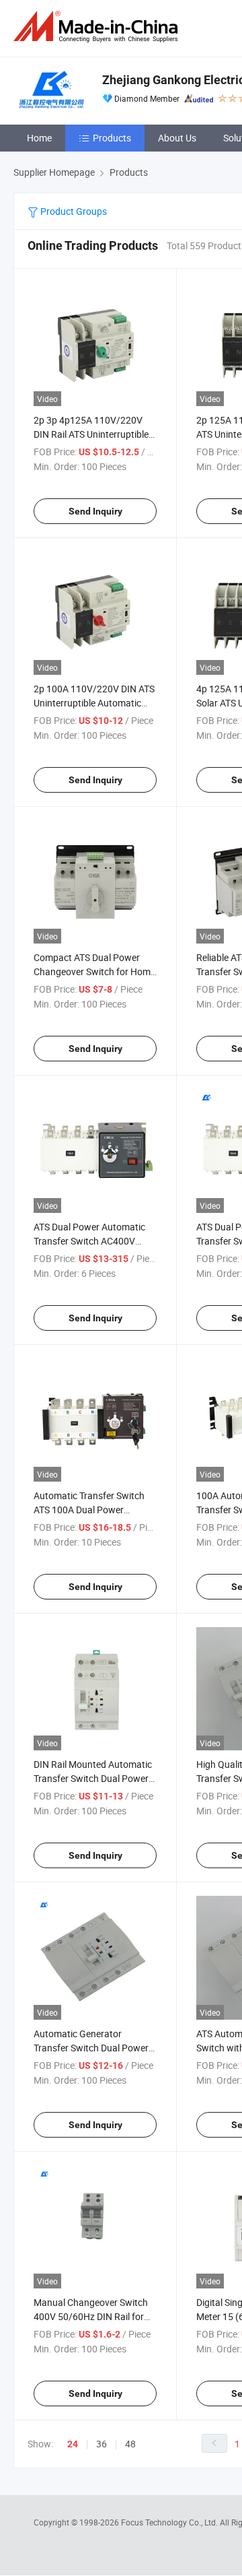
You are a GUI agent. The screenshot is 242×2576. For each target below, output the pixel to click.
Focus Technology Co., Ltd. (170, 2522)
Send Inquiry (95, 511)
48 (130, 2444)
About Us (177, 138)
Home (39, 138)
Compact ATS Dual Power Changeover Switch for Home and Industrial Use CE (94, 971)
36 (102, 2444)
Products (112, 138)
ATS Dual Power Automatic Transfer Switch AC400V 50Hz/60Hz (89, 1241)
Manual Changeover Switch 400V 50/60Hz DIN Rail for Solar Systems (91, 2316)
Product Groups (73, 211)
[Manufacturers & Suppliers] (98, 27)
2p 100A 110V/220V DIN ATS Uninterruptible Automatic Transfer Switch (94, 703)
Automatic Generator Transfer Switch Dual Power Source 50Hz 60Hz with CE (91, 2048)
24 (73, 2444)
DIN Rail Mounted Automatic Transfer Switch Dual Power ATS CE (93, 1778)
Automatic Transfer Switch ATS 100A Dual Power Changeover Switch (89, 1510)
